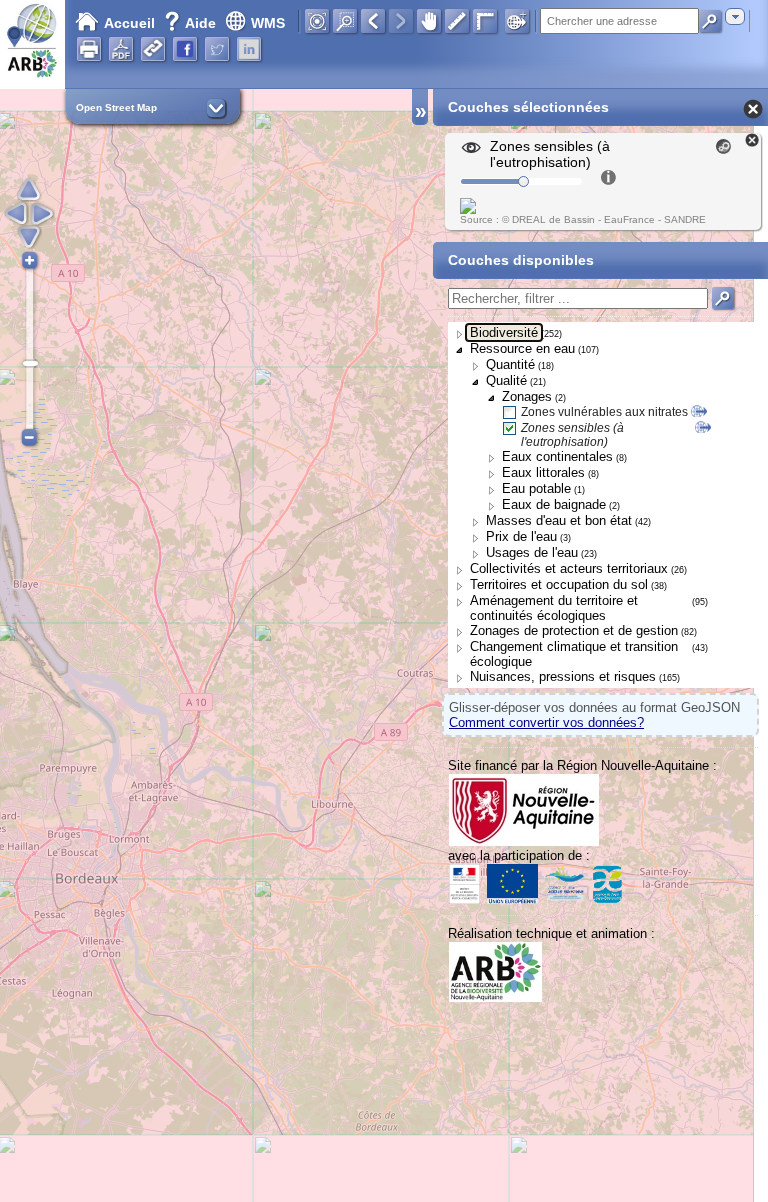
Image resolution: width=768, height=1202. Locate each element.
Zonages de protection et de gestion (574, 630)
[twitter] (217, 49)
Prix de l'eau (521, 536)
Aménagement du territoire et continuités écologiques (554, 608)
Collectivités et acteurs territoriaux (569, 568)
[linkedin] (249, 49)
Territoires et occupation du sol (559, 584)
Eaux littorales (543, 472)
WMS (268, 23)
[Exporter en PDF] (121, 49)
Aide (192, 23)
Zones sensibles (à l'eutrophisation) (572, 435)
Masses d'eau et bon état (559, 520)
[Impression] (89, 49)
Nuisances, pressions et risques (563, 676)
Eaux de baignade (554, 504)
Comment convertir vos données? (546, 722)
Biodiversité (504, 332)
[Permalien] (153, 49)
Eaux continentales (557, 456)
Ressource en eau (522, 348)
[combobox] (735, 16)
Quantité (510, 364)
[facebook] (185, 49)
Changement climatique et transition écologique (574, 654)
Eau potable (536, 488)
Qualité (506, 380)
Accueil (129, 23)
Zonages (527, 396)
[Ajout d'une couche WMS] (517, 21)
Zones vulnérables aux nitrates (604, 412)
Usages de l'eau (532, 552)
